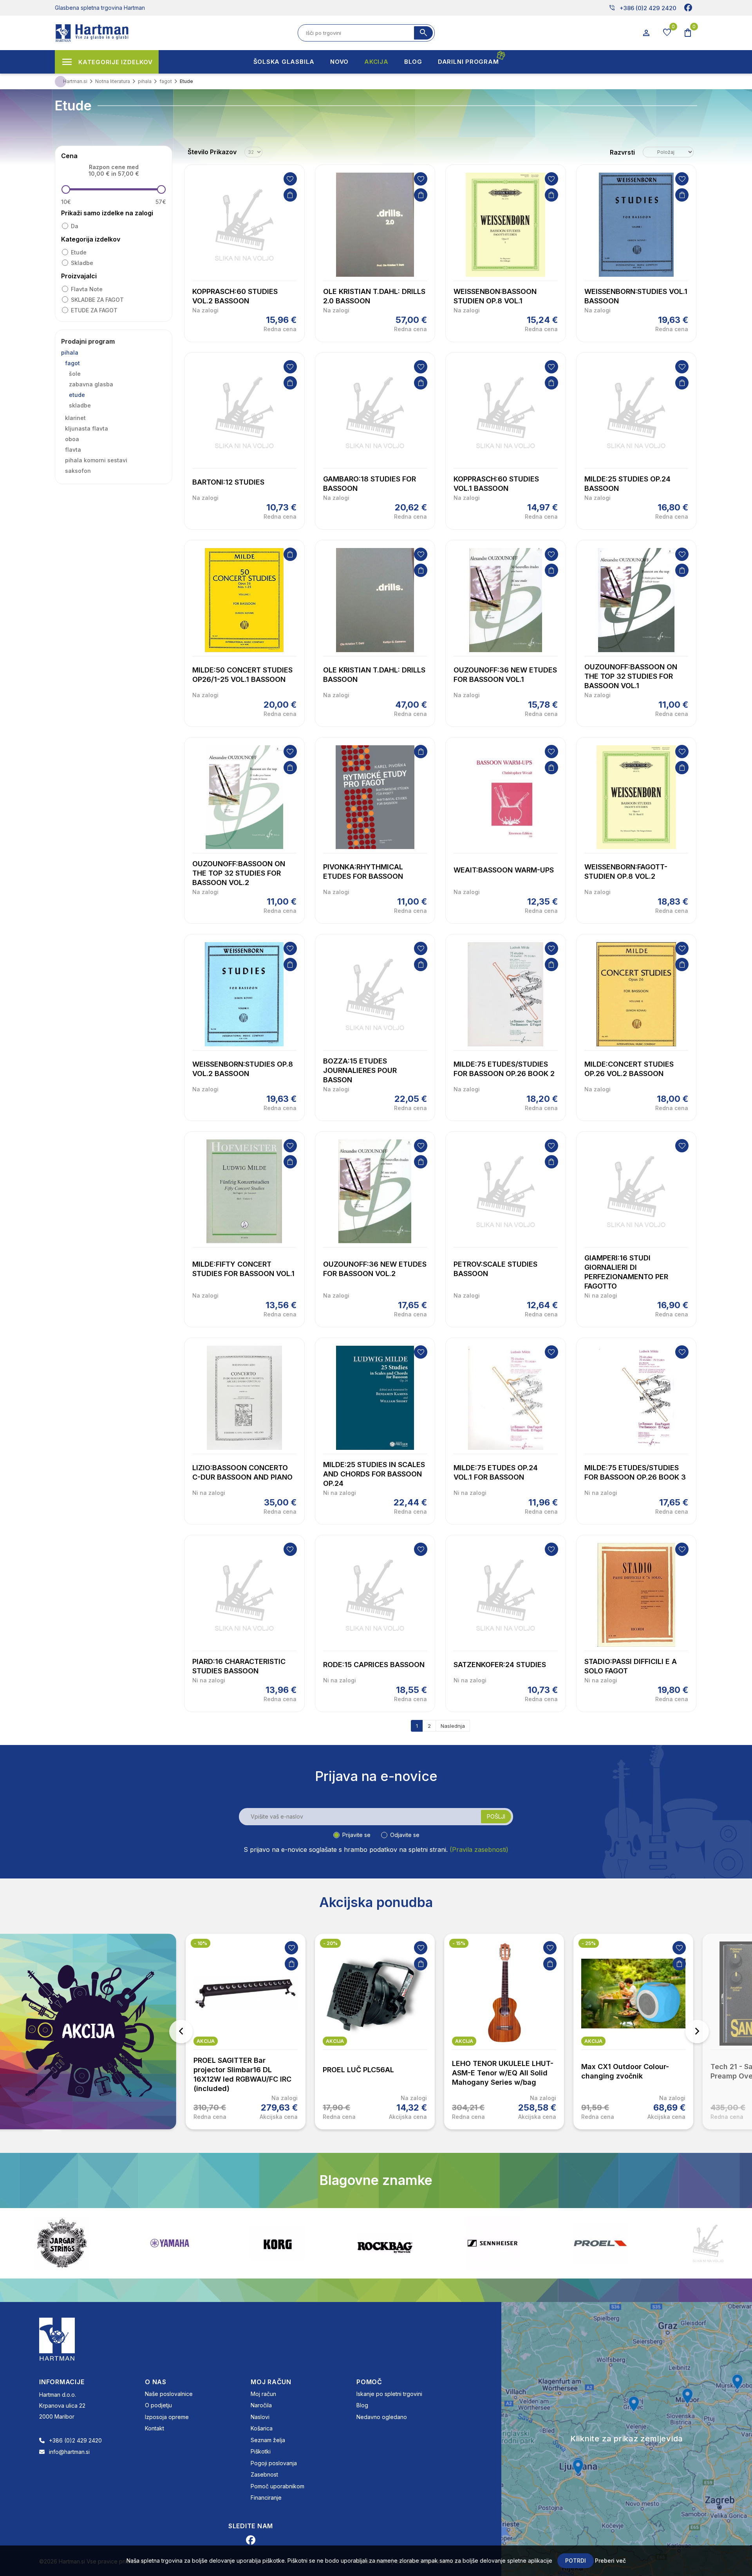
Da (75, 226)
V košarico (290, 195)
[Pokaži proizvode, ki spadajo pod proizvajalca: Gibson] (708, 2243)
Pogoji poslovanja (274, 2463)
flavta (73, 450)
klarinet (75, 418)
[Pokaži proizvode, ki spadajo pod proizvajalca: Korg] (62, 2243)
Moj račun (263, 2394)
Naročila (261, 2405)
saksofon (78, 471)
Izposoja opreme (167, 2417)
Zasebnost (264, 2474)
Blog (362, 2405)
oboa (72, 439)
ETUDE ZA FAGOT (94, 310)
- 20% (201, 1943)
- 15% (330, 1943)
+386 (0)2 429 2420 (643, 8)
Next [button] (697, 2032)
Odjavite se (405, 1835)
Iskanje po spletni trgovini (389, 2394)
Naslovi (260, 2417)
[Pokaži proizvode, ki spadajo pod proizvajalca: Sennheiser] (277, 2243)
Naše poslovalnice (169, 2394)
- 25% (459, 1943)
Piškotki (261, 2451)
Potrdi (576, 2561)
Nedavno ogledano (382, 2417)
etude (79, 252)
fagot (72, 363)
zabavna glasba (91, 384)
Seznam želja (268, 2440)
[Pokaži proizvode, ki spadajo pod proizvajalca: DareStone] (493, 2243)
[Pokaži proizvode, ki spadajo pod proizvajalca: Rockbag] (170, 2243)
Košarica (262, 2428)
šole (75, 374)
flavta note (87, 289)
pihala (70, 352)
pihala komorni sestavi (96, 460)
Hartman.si (75, 81)
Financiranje (266, 2498)
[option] (246, 2032)
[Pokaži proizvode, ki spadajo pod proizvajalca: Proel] (385, 2243)
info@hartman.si (69, 2452)
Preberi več (610, 2561)
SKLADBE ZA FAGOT (97, 300)
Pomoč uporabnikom (277, 2486)
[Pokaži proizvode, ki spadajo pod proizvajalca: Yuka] (600, 2243)
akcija (206, 2041)
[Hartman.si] (57, 2338)
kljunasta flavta (87, 428)
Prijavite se (356, 1835)
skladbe (82, 263)
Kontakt (155, 2428)
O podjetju (158, 2405)
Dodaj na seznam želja (290, 179)
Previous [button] (181, 2032)
